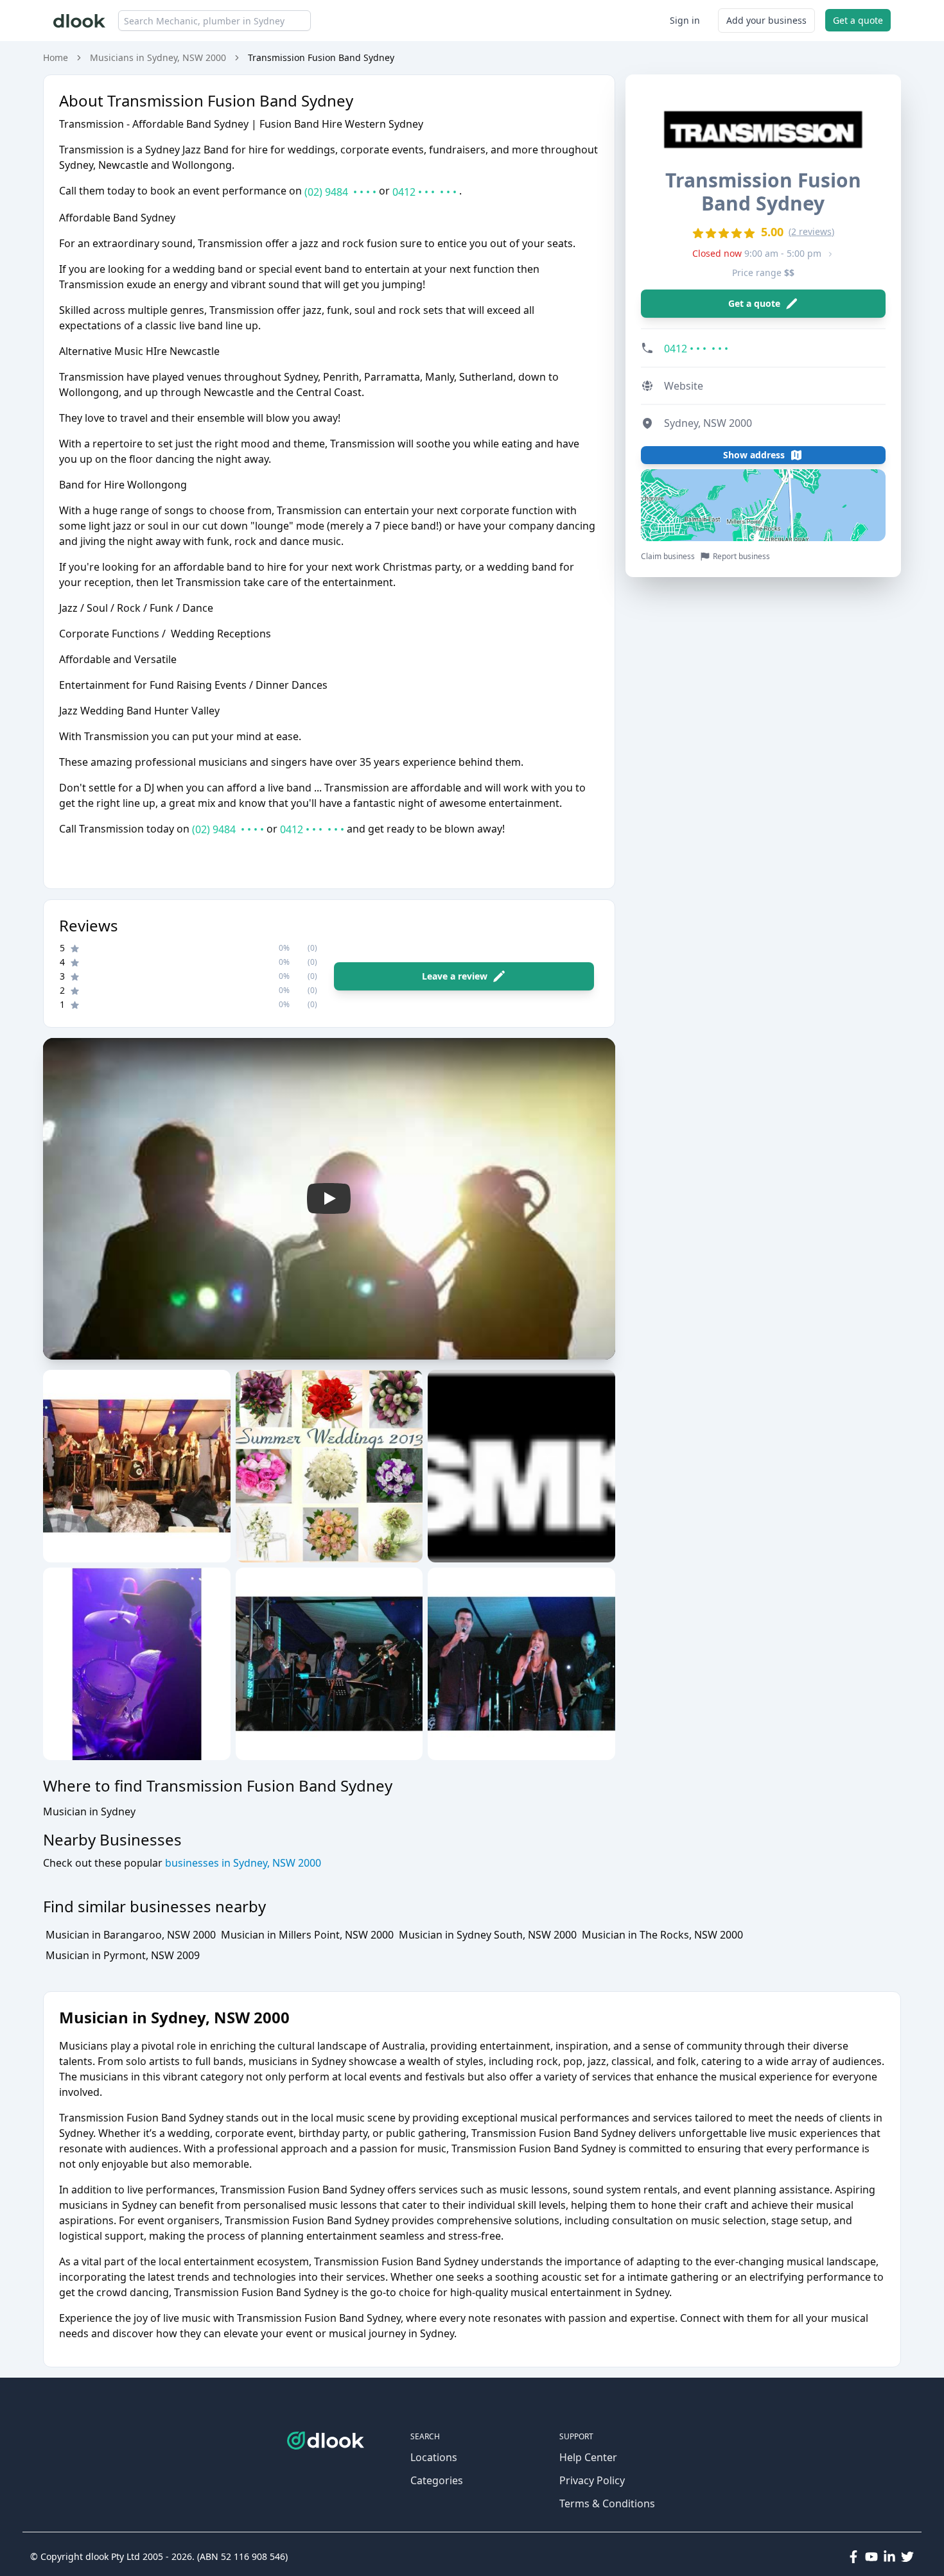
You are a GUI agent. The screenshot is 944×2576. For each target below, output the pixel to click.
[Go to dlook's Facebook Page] (853, 2557)
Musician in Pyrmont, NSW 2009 (123, 1955)
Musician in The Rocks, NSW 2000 (662, 1935)
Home (56, 57)
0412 (424, 192)
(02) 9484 (340, 192)
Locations (434, 2457)
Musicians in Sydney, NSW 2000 (158, 57)
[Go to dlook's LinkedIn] (889, 2557)
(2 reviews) (811, 231)
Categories (437, 2480)
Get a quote (858, 20)
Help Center (588, 2457)
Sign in (685, 20)
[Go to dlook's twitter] (907, 2557)
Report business (741, 557)
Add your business (766, 20)
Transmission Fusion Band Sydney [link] (321, 57)
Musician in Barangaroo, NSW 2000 (131, 1935)
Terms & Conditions (607, 2503)
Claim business (668, 557)
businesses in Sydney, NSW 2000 (242, 1863)
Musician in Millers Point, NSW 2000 (307, 1935)
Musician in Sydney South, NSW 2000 (488, 1935)
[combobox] (214, 21)
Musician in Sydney (89, 1811)
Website (684, 386)
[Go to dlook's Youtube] (871, 2557)
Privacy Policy (592, 2480)
